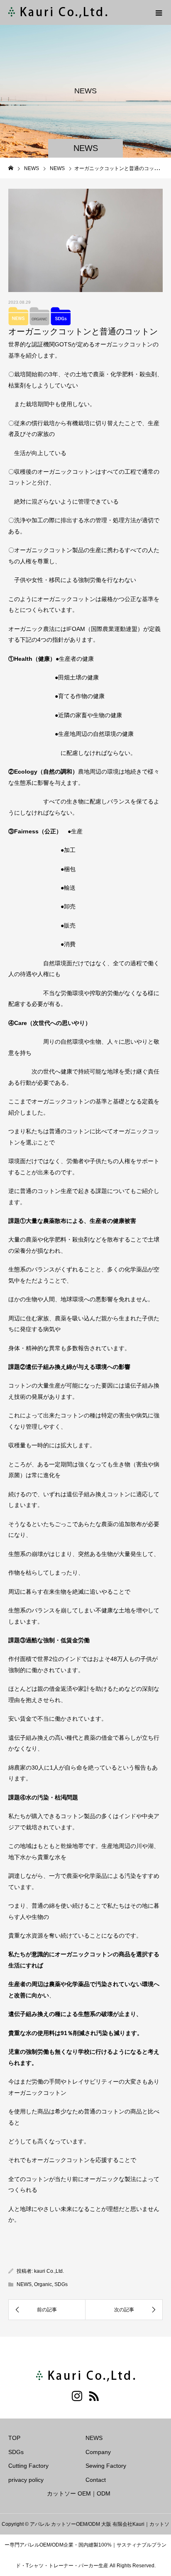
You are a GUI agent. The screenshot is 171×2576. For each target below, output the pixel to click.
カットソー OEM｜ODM (79, 2493)
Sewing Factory (106, 2466)
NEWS (24, 2284)
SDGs (61, 2284)
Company (98, 2452)
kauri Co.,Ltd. (49, 2271)
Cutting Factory (28, 2466)
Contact (96, 2480)
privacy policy (26, 2480)
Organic (43, 2284)
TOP (14, 2438)
